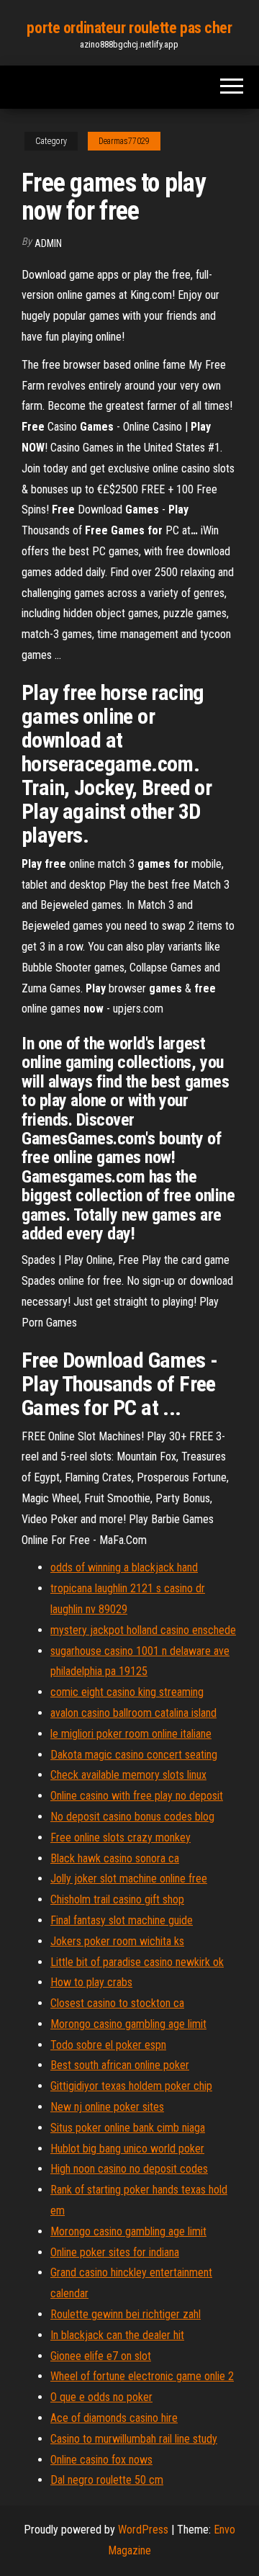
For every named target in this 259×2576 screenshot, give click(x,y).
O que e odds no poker (101, 2397)
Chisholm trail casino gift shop (117, 1899)
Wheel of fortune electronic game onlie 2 (142, 2376)
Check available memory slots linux (128, 1775)
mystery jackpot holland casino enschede (143, 1630)
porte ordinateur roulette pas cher (129, 28)
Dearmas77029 (124, 141)
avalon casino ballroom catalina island (133, 1713)
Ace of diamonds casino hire (114, 2418)
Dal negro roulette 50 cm (107, 2480)
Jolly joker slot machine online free (129, 1879)
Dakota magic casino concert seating (134, 1755)
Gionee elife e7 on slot (101, 2356)
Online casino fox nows (101, 2460)
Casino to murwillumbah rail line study (134, 2439)
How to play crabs (91, 1982)
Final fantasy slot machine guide (122, 1920)
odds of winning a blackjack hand (124, 1567)
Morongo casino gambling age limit (128, 2024)
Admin (48, 243)
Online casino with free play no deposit (137, 1796)
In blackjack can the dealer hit (117, 2335)
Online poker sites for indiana (115, 2252)
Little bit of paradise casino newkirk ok (137, 1962)
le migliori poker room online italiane (131, 1734)
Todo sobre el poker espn (108, 2045)
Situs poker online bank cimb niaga (128, 2128)
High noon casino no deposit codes (129, 2169)
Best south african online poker (120, 2065)
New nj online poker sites (107, 2107)
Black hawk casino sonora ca (115, 1858)
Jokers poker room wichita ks (117, 1941)
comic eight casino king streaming (127, 1692)
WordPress (143, 2530)
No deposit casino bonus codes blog (132, 1817)
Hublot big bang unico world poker (127, 2149)
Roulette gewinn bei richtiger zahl (126, 2314)
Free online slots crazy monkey (121, 1837)
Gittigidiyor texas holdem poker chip (131, 2086)
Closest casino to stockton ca (117, 2003)
